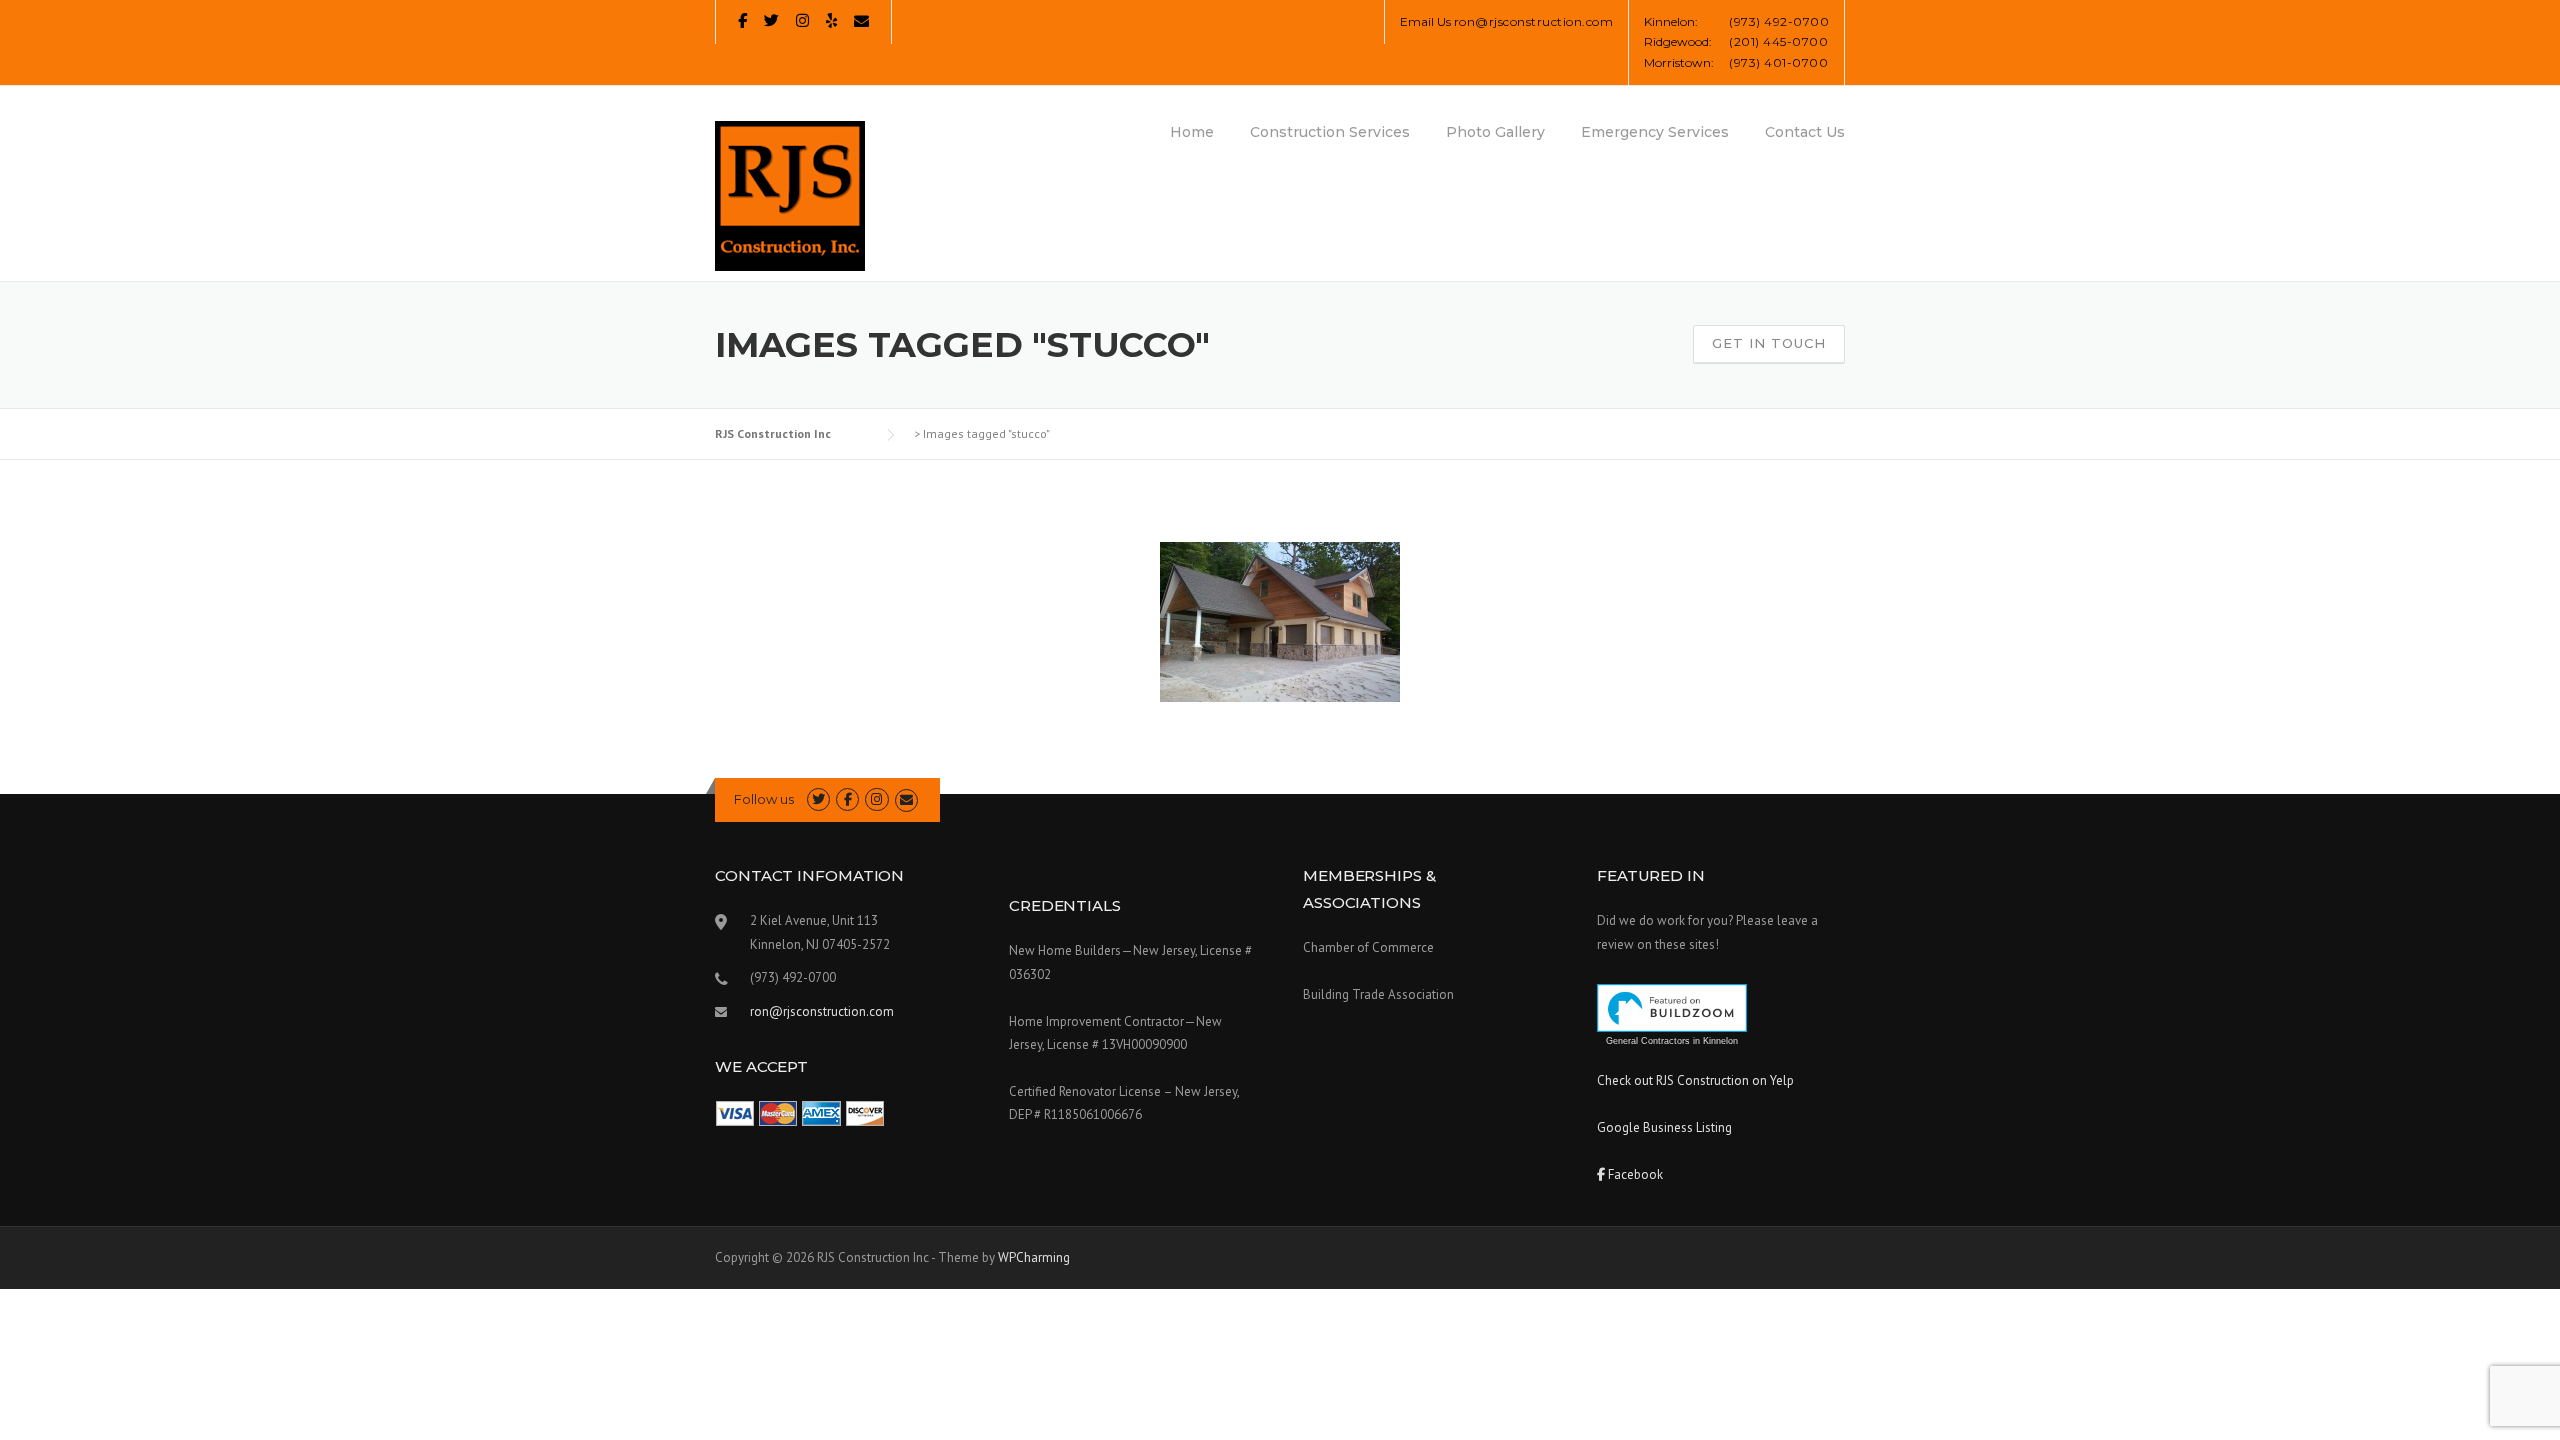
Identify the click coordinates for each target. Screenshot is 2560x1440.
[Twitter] (771, 20)
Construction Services (1330, 132)
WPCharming (1034, 1257)
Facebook (1634, 1174)
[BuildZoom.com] (1672, 1008)
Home (1192, 132)
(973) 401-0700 (1778, 62)
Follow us (764, 799)
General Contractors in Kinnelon (1672, 1041)
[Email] (861, 20)
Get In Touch (1769, 343)
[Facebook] (742, 20)
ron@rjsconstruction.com (1534, 21)
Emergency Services (1655, 132)
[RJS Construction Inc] (790, 195)
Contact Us (1805, 132)
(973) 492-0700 (1779, 21)
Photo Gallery (1495, 132)
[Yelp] (831, 20)
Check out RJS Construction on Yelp (1695, 1080)
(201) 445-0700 (1778, 41)
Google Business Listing (1664, 1127)
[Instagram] (802, 20)
